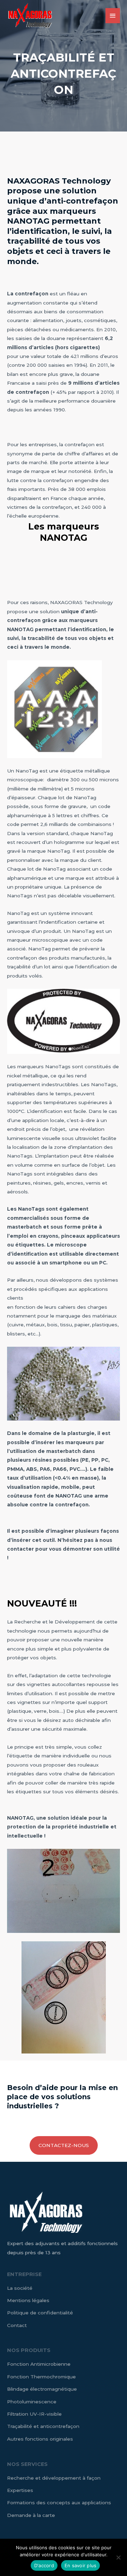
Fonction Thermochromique (41, 2377)
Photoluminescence (32, 2402)
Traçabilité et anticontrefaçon (43, 2426)
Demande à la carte (31, 2515)
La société (20, 2288)
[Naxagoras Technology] (30, 16)
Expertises (20, 2490)
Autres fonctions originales (40, 2439)
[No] (118, 2557)
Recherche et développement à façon (54, 2478)
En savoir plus (81, 2565)
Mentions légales (28, 2300)
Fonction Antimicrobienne (39, 2364)
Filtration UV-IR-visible (34, 2414)
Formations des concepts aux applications (59, 2503)
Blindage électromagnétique (42, 2389)
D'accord (44, 2565)
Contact (17, 2325)
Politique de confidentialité (40, 2313)
